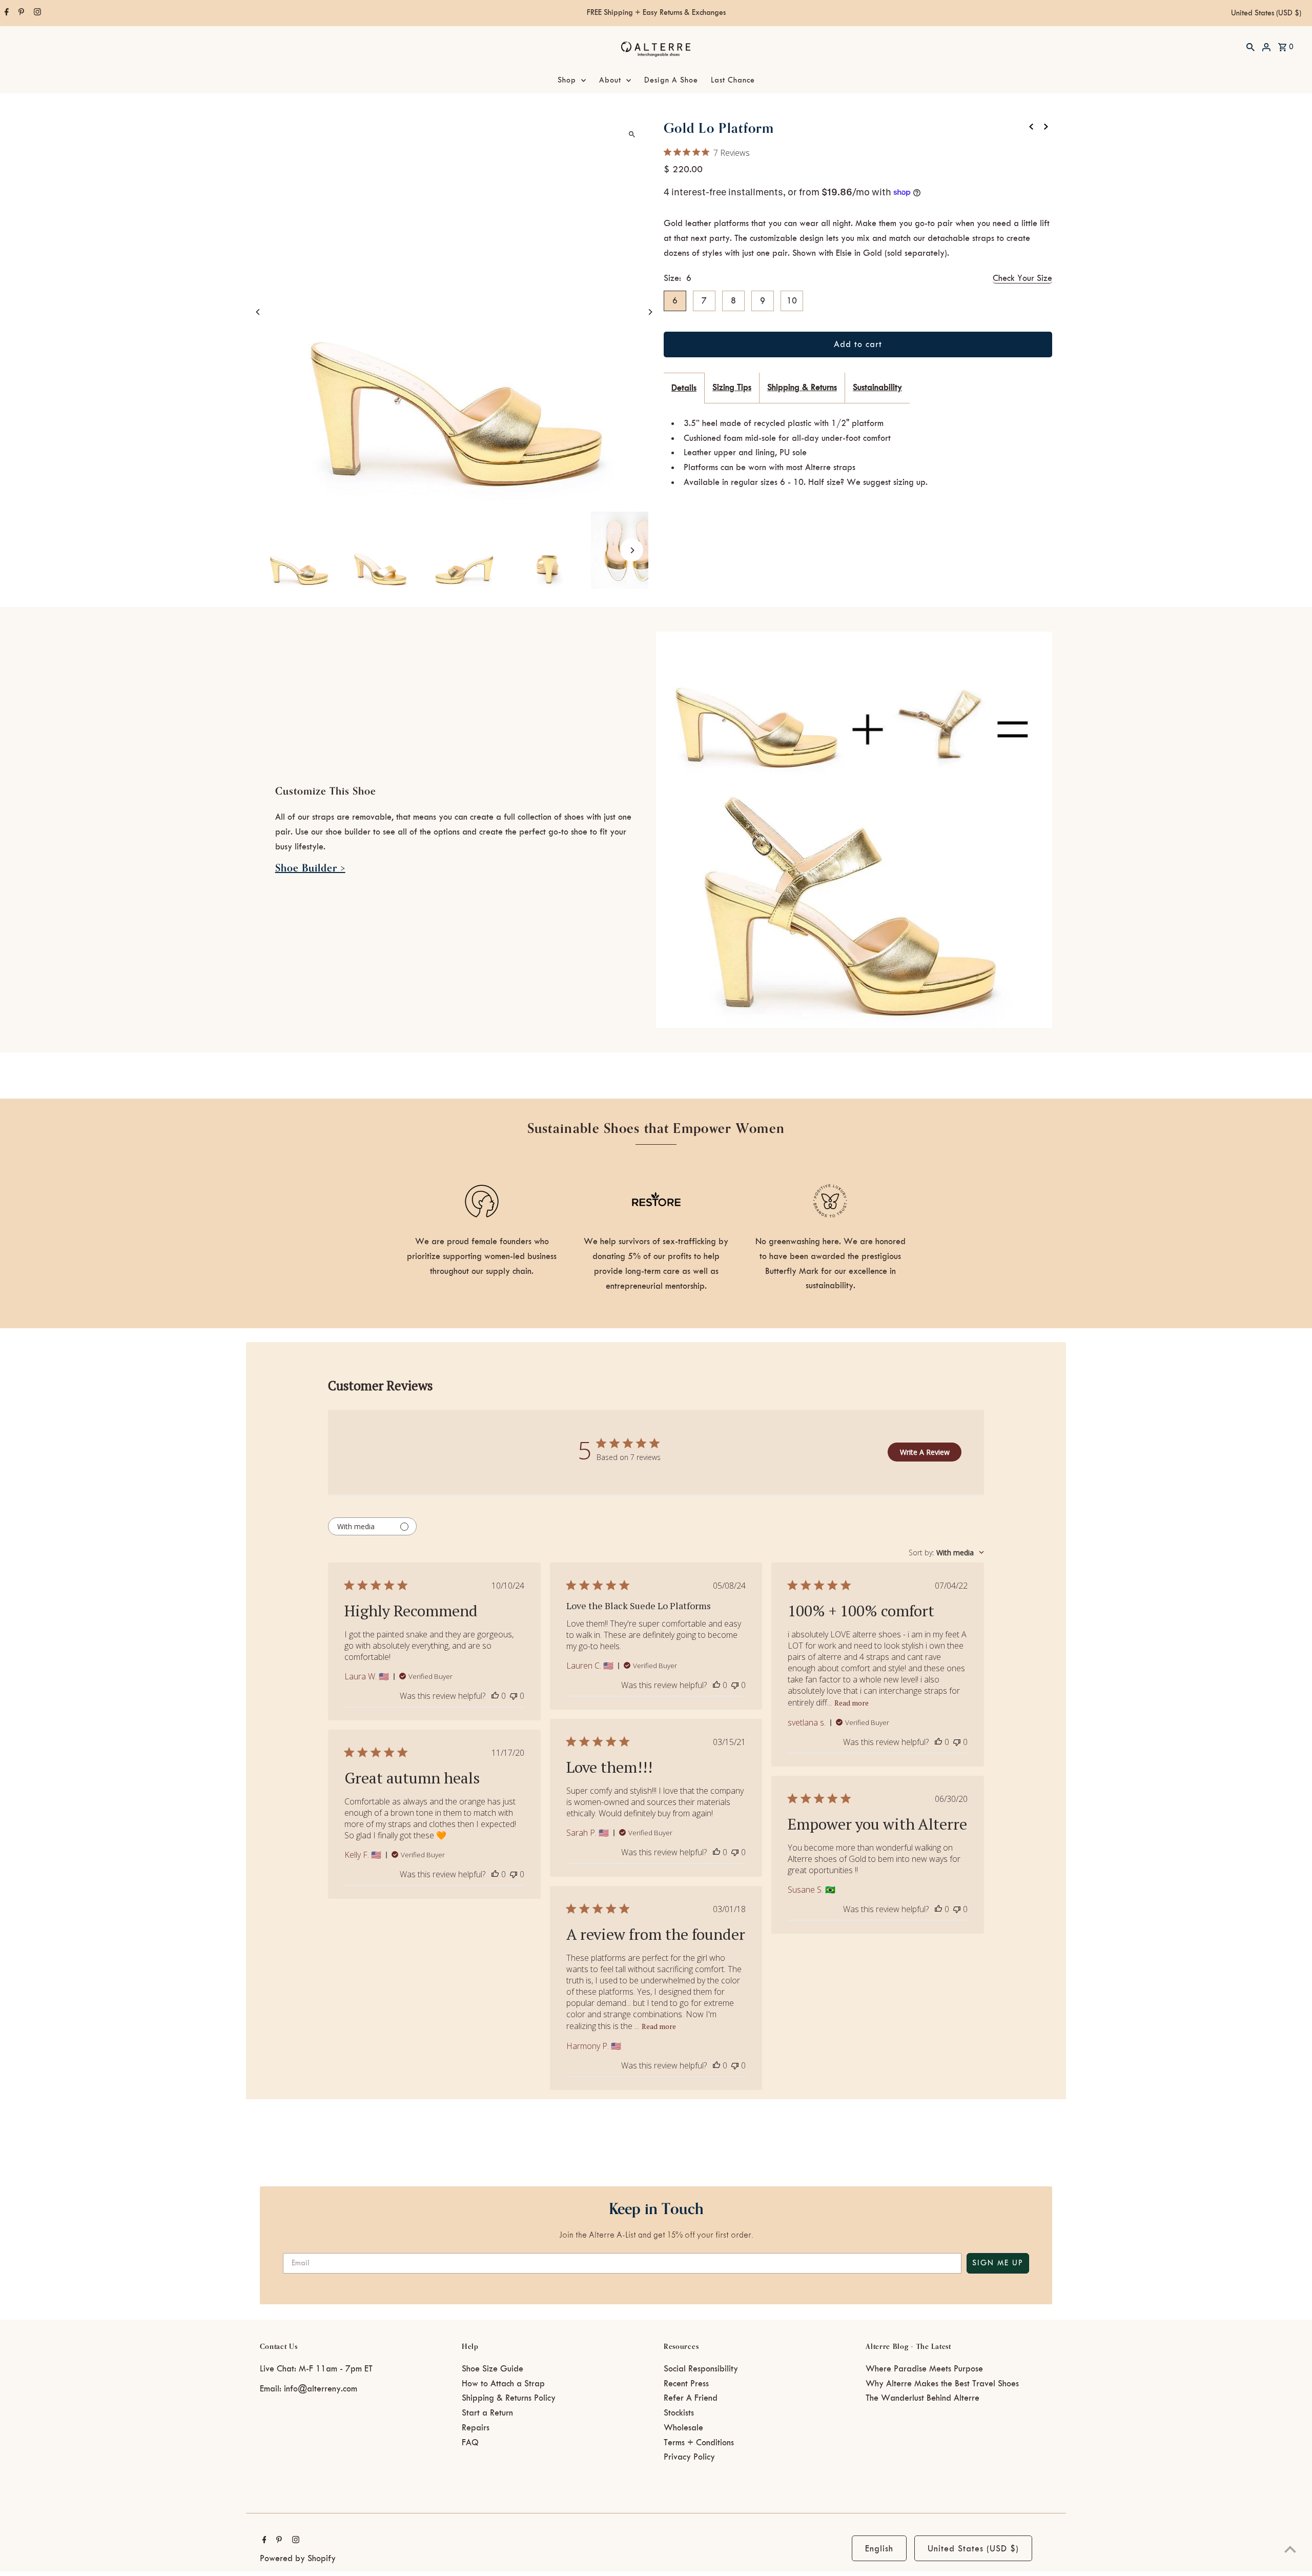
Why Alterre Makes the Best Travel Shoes (942, 2384)
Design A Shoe (671, 80)
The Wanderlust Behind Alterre (922, 2398)
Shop (567, 80)
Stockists (679, 2413)
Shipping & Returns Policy (509, 2398)
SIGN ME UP (998, 2263)
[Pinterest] (20, 13)
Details (684, 388)
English (879, 2549)
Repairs (476, 2428)
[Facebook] (5, 13)
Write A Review (925, 1452)
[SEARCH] (1250, 47)
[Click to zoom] (632, 134)
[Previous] (259, 312)
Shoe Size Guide (493, 2369)
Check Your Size (1022, 278)
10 (792, 301)
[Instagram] (36, 13)
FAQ (470, 2443)
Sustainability (877, 388)
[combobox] (946, 1553)
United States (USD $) (1266, 13)
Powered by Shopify (298, 2559)
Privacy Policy (689, 2457)
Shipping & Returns (802, 388)
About (610, 80)
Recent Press (686, 2384)
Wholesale (683, 2428)
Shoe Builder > (310, 868)
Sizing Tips (732, 388)
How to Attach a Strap (503, 2384)
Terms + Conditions (699, 2443)
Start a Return (487, 2413)
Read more (852, 1703)
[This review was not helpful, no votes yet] (514, 1696)
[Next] (650, 312)
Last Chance (733, 80)
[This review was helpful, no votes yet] (495, 1696)
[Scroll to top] (1290, 2549)
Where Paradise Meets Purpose (924, 2369)
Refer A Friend (691, 2398)
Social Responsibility (701, 2369)
